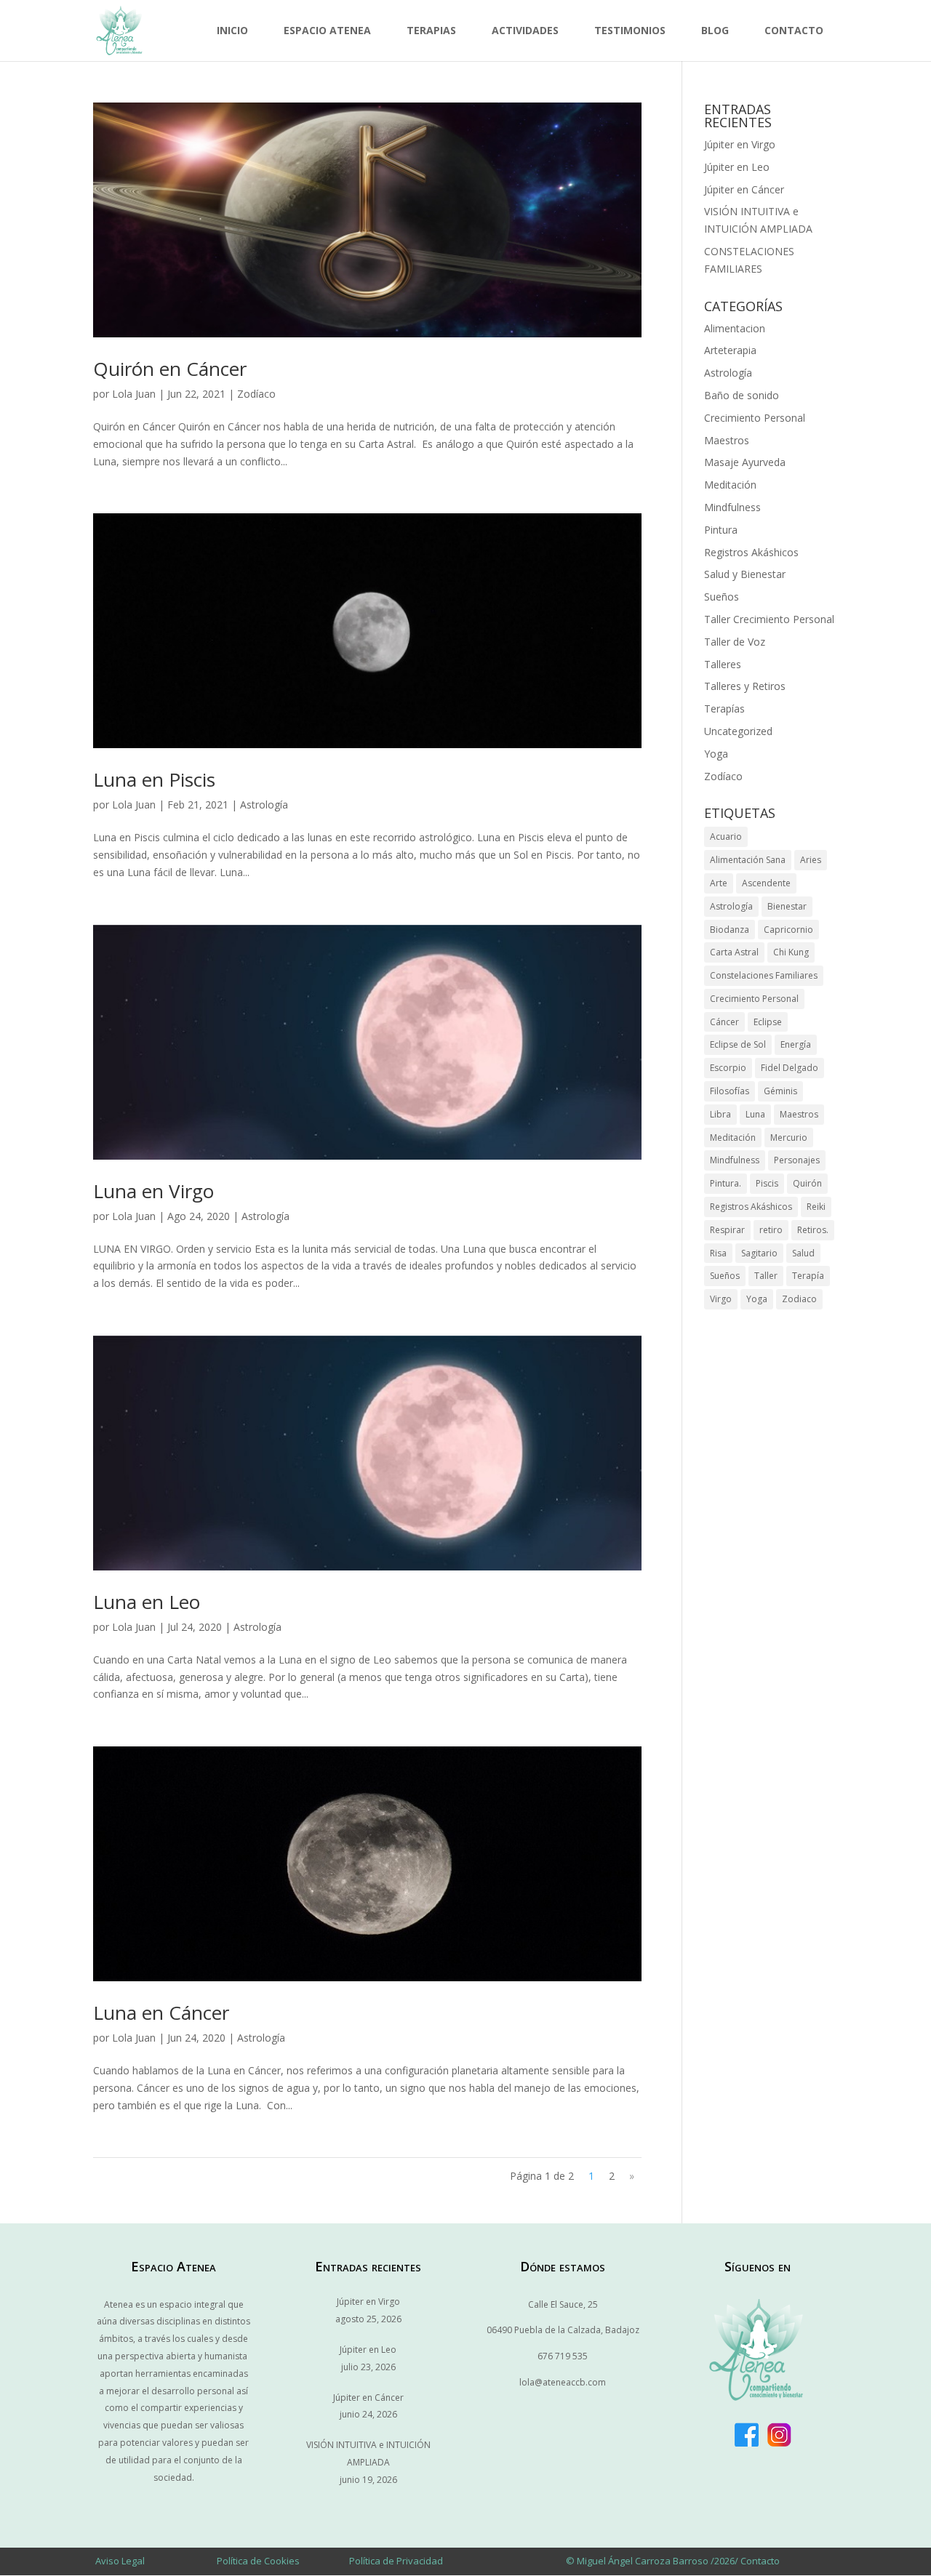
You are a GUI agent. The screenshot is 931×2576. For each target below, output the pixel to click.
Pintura (721, 530)
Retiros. (813, 1230)
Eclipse (768, 1022)
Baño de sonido (742, 395)
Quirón (807, 1183)
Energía (796, 1044)
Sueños (722, 597)
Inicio (232, 30)
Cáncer (724, 1022)
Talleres (723, 664)
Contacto (794, 30)
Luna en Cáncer (161, 2013)
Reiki (816, 1207)
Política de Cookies (258, 2561)
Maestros (727, 440)
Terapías (724, 709)
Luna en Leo (147, 1602)
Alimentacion (735, 328)
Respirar (727, 1230)
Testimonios (630, 30)
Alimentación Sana (748, 860)
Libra (720, 1114)
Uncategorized (738, 731)
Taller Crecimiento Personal (769, 619)
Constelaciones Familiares (764, 975)
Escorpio (728, 1068)
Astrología (264, 805)
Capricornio (788, 930)
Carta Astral (734, 952)
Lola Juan (134, 394)
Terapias (431, 30)
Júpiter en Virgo (740, 144)
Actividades (525, 30)
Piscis (767, 1183)
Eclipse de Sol (738, 1044)
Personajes (797, 1160)
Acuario (726, 836)
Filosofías (730, 1091)
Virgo (721, 1299)
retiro (771, 1230)
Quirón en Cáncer (170, 369)
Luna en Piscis (154, 779)
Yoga (716, 754)
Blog (715, 30)
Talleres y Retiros (745, 686)
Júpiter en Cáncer (744, 189)
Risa (718, 1253)
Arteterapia (730, 350)
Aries (811, 860)
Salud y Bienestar (745, 574)
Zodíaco (256, 394)
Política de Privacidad (396, 2561)
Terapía (808, 1276)
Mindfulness (732, 507)
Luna (755, 1114)
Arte (719, 883)
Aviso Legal (120, 2561)
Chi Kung (791, 952)
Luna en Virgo (153, 1191)
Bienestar (787, 906)
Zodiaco (799, 1299)
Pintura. (726, 1183)
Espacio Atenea (327, 30)
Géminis (780, 1091)
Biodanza (730, 930)
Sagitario (759, 1253)
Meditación (730, 485)
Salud (803, 1253)
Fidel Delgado (790, 1068)
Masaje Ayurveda (745, 462)
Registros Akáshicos (751, 552)
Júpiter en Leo (737, 167)
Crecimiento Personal (755, 418)
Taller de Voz (735, 642)
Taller (766, 1276)
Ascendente (766, 883)
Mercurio (789, 1137)
